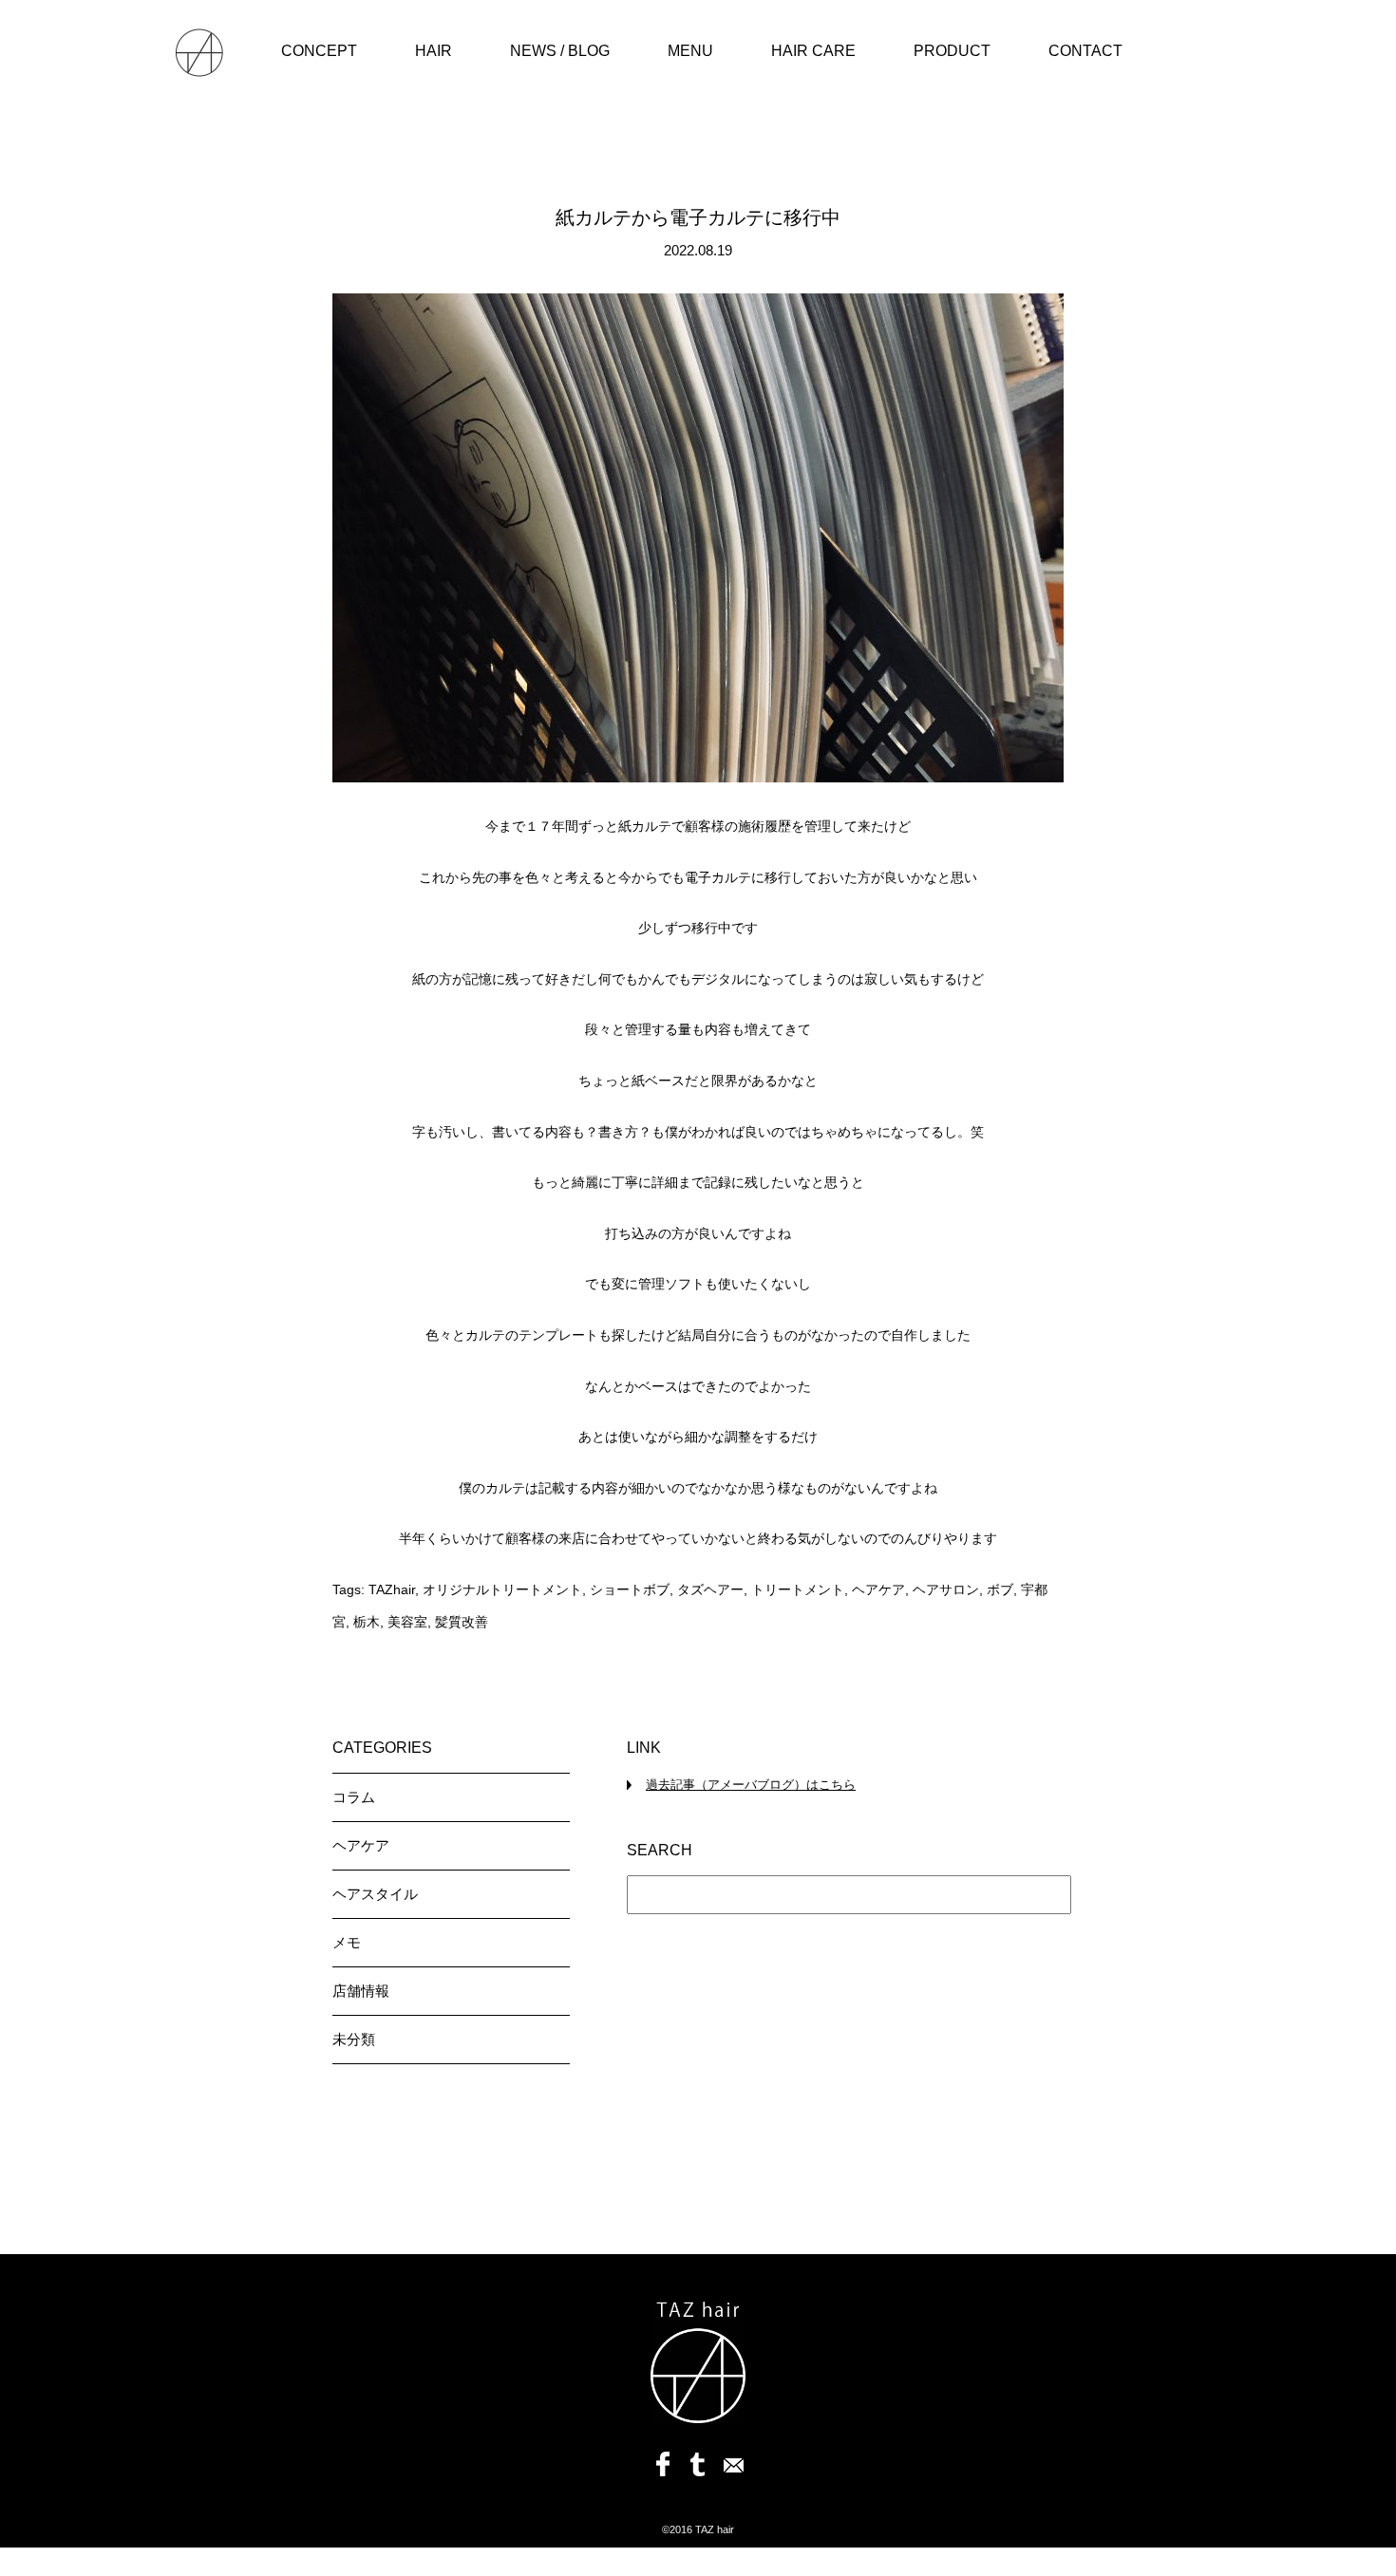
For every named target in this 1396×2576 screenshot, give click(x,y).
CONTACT (1085, 51)
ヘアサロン (946, 1589)
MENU (690, 51)
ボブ (1000, 1589)
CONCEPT (319, 51)
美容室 (407, 1622)
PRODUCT (952, 51)
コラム (354, 1797)
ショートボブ (630, 1589)
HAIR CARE (813, 51)
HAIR (434, 51)
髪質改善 (462, 1622)
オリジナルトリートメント (502, 1589)
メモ (347, 1942)
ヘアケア (878, 1589)
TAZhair (392, 1589)
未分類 (354, 2039)
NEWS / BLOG (560, 51)
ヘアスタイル (375, 1894)
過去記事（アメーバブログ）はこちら (751, 1785)
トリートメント (798, 1589)
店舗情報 (361, 1991)
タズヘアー (710, 1589)
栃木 (367, 1622)
